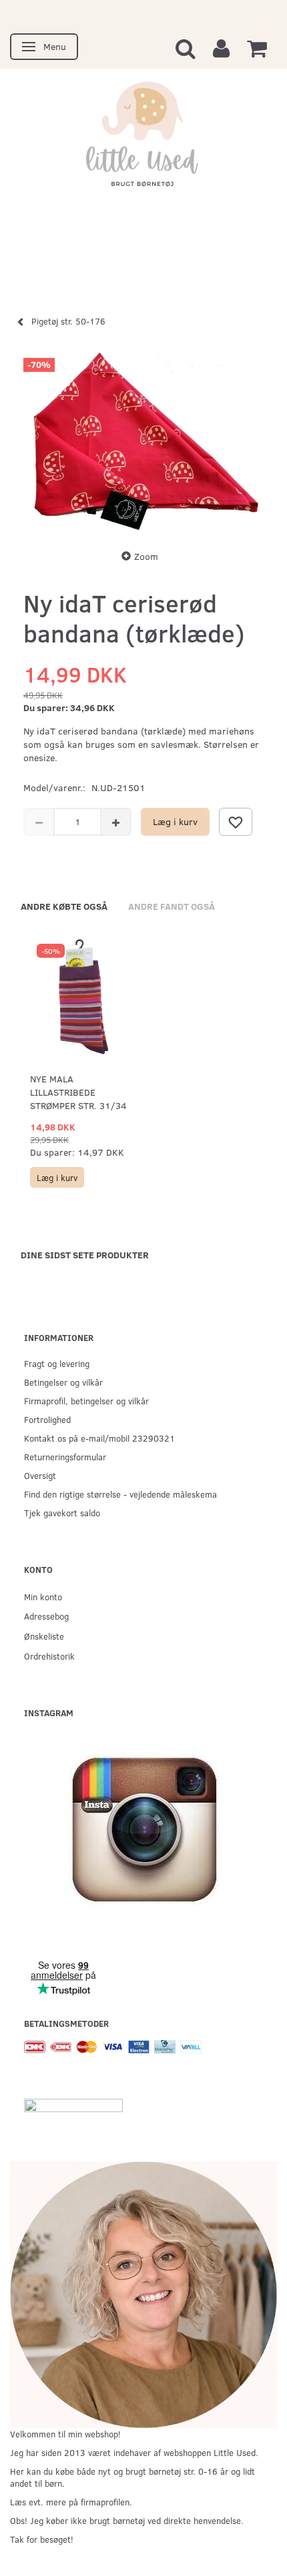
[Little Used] (143, 141)
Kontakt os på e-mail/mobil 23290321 (99, 1438)
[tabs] (186, 48)
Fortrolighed (47, 1419)
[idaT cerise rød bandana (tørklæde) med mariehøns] (143, 441)
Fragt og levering (57, 1363)
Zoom (146, 556)
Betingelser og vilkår (63, 1382)
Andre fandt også (172, 906)
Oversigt (40, 1475)
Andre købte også (64, 906)
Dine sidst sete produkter (85, 1255)
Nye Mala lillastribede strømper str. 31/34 (78, 1092)
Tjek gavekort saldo (62, 1513)
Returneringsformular (65, 1457)
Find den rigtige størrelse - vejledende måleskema (120, 1494)
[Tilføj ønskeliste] (236, 822)
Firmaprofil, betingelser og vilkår (86, 1401)
